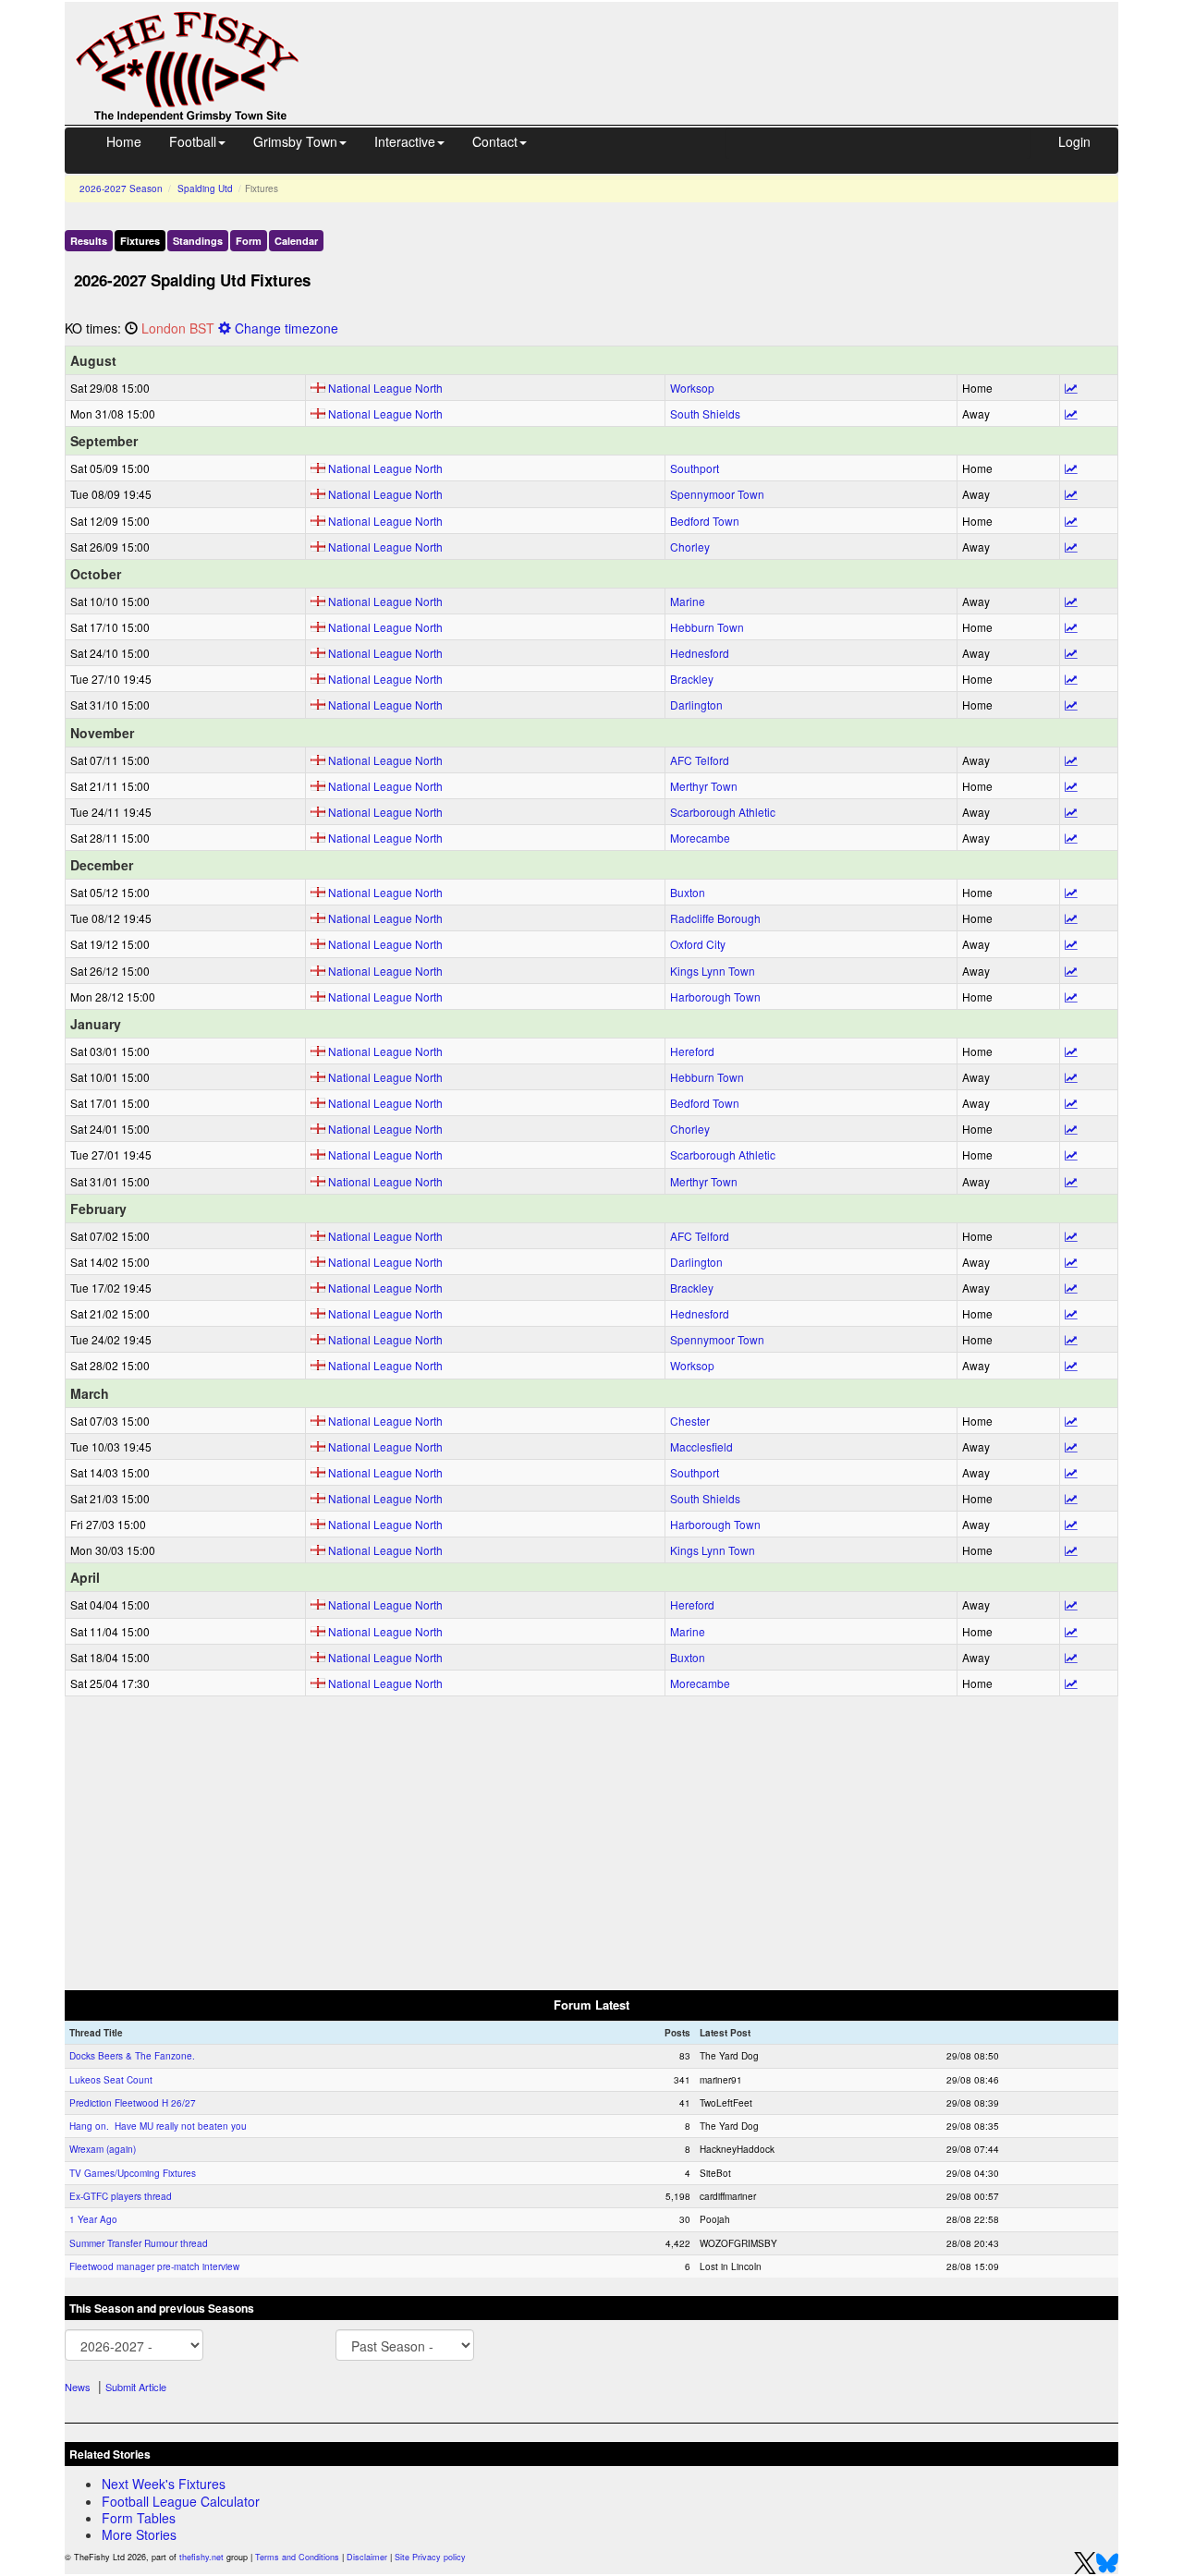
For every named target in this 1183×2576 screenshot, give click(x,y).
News (78, 2387)
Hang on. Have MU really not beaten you (158, 2126)
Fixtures (140, 241)
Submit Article (136, 2387)
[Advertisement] (726, 44)
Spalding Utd (205, 188)
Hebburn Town (707, 627)
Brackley (692, 679)
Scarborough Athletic (723, 812)
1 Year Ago (93, 2219)
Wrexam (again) (103, 2149)
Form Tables (139, 2518)
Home (124, 141)
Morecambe (700, 838)
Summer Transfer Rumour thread (139, 2243)
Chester (690, 1421)
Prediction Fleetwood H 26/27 (133, 2103)
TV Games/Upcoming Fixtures (133, 2173)
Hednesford (700, 653)
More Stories (139, 2534)
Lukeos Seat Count (111, 2080)
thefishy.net (201, 2557)
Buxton (688, 892)
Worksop (692, 388)
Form (249, 241)
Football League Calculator (181, 2501)
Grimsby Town (295, 141)
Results (89, 241)
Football (193, 141)
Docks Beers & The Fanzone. (132, 2056)
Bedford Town (705, 521)
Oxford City (698, 944)
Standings (198, 241)
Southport (695, 468)
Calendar (296, 241)
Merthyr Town (704, 786)
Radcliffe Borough (715, 918)
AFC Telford (700, 760)
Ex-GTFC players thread (121, 2196)
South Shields (705, 413)
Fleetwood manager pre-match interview (154, 2266)
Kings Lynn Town (713, 971)
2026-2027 (121, 188)
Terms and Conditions (297, 2557)
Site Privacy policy (430, 2557)
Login (1074, 141)
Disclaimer (367, 2557)
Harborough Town (715, 996)
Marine (688, 601)
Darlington (696, 705)
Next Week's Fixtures (164, 2484)
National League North (385, 388)
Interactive (405, 141)
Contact (495, 141)
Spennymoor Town (717, 494)
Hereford (692, 1051)
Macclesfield (701, 1446)
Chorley (690, 547)
